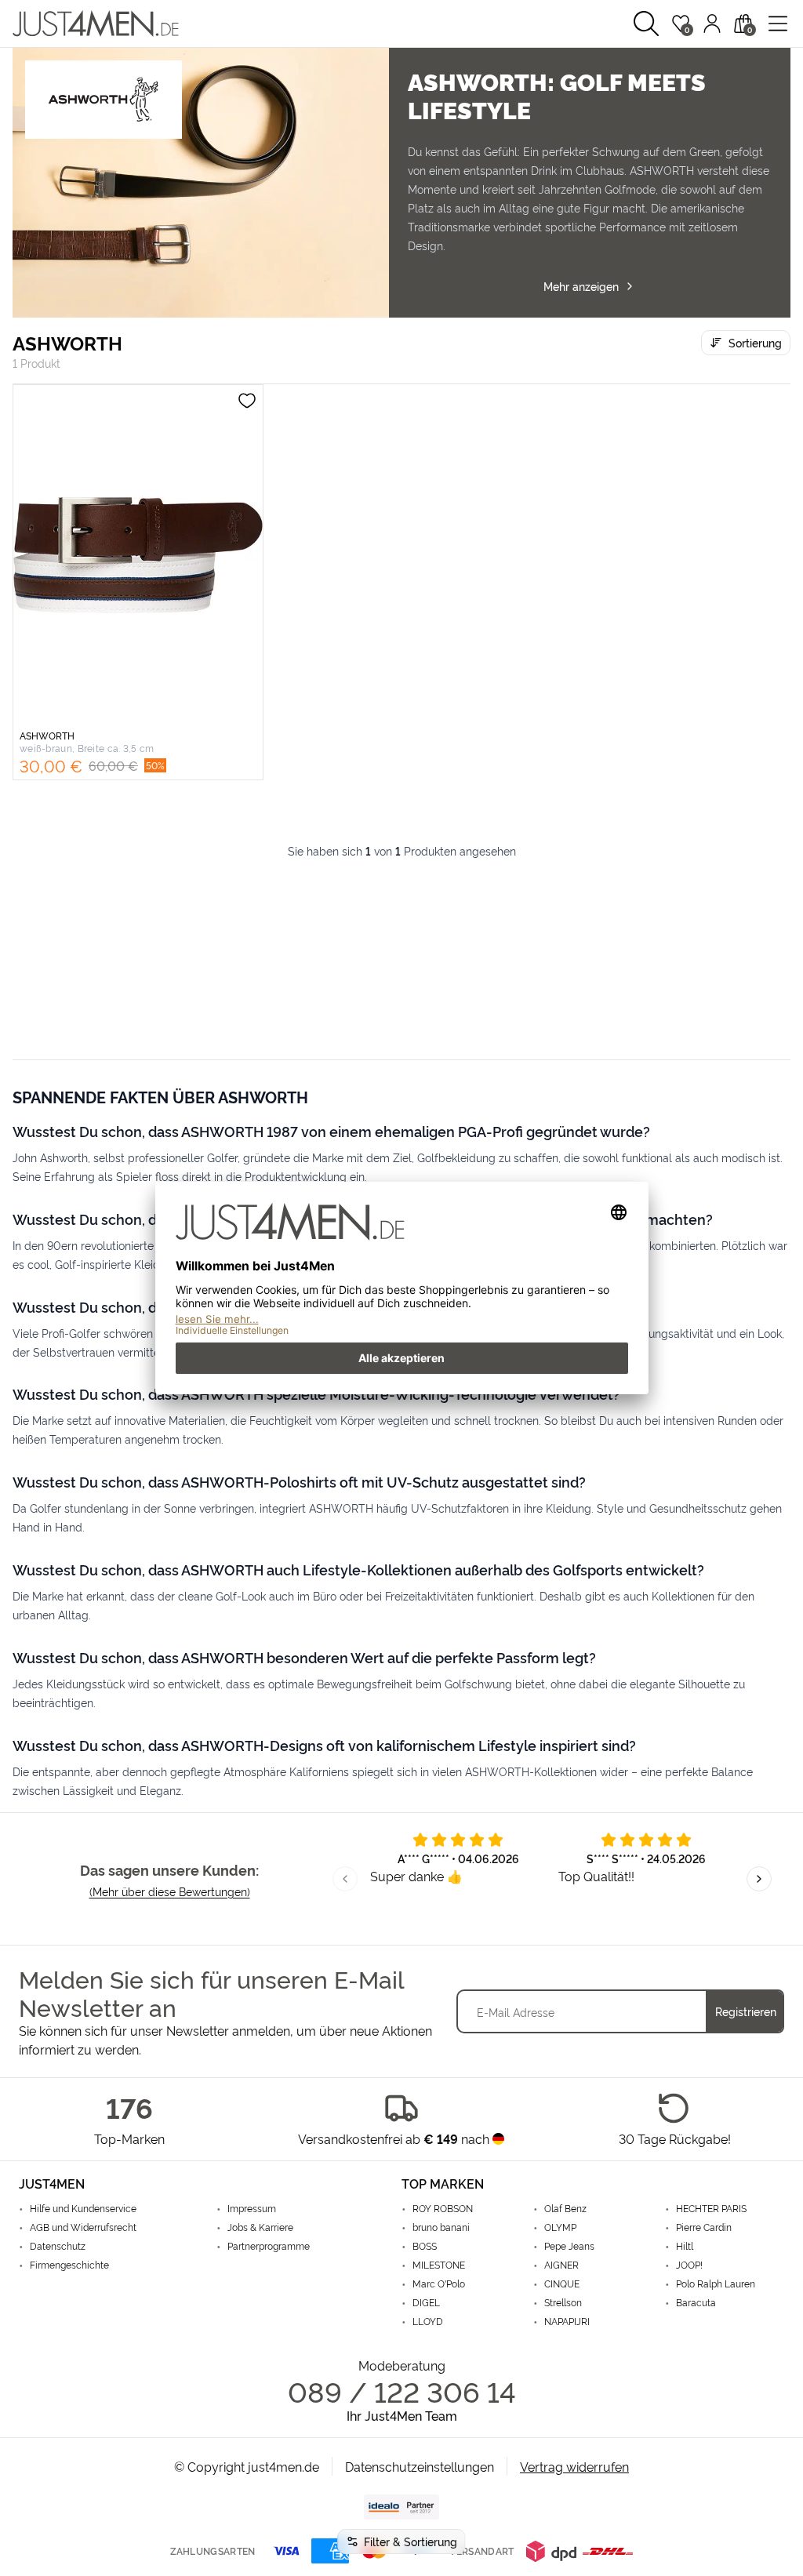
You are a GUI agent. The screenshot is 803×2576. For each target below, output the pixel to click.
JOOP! (689, 2265)
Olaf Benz (565, 2208)
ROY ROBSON (443, 2208)
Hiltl (685, 2246)
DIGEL (426, 2302)
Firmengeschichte (69, 2265)
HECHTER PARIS (711, 2208)
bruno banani (441, 2227)
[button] (646, 24)
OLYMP (560, 2227)
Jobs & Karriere (260, 2227)
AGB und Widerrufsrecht (83, 2227)
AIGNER (561, 2265)
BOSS (425, 2246)
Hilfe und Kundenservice (83, 2208)
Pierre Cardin (704, 2227)
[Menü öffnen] (778, 24)
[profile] (712, 24)
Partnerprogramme (269, 2246)
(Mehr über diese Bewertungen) (170, 1891)
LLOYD (428, 2321)
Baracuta (696, 2302)
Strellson (563, 2302)
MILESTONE (439, 2265)
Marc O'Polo (439, 2284)
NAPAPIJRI (567, 2321)
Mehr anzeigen (581, 286)
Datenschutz (58, 2246)
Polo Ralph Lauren (716, 2284)
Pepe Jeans (569, 2246)
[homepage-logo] (96, 24)
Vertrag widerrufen (574, 2466)
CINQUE (562, 2284)
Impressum (252, 2208)
